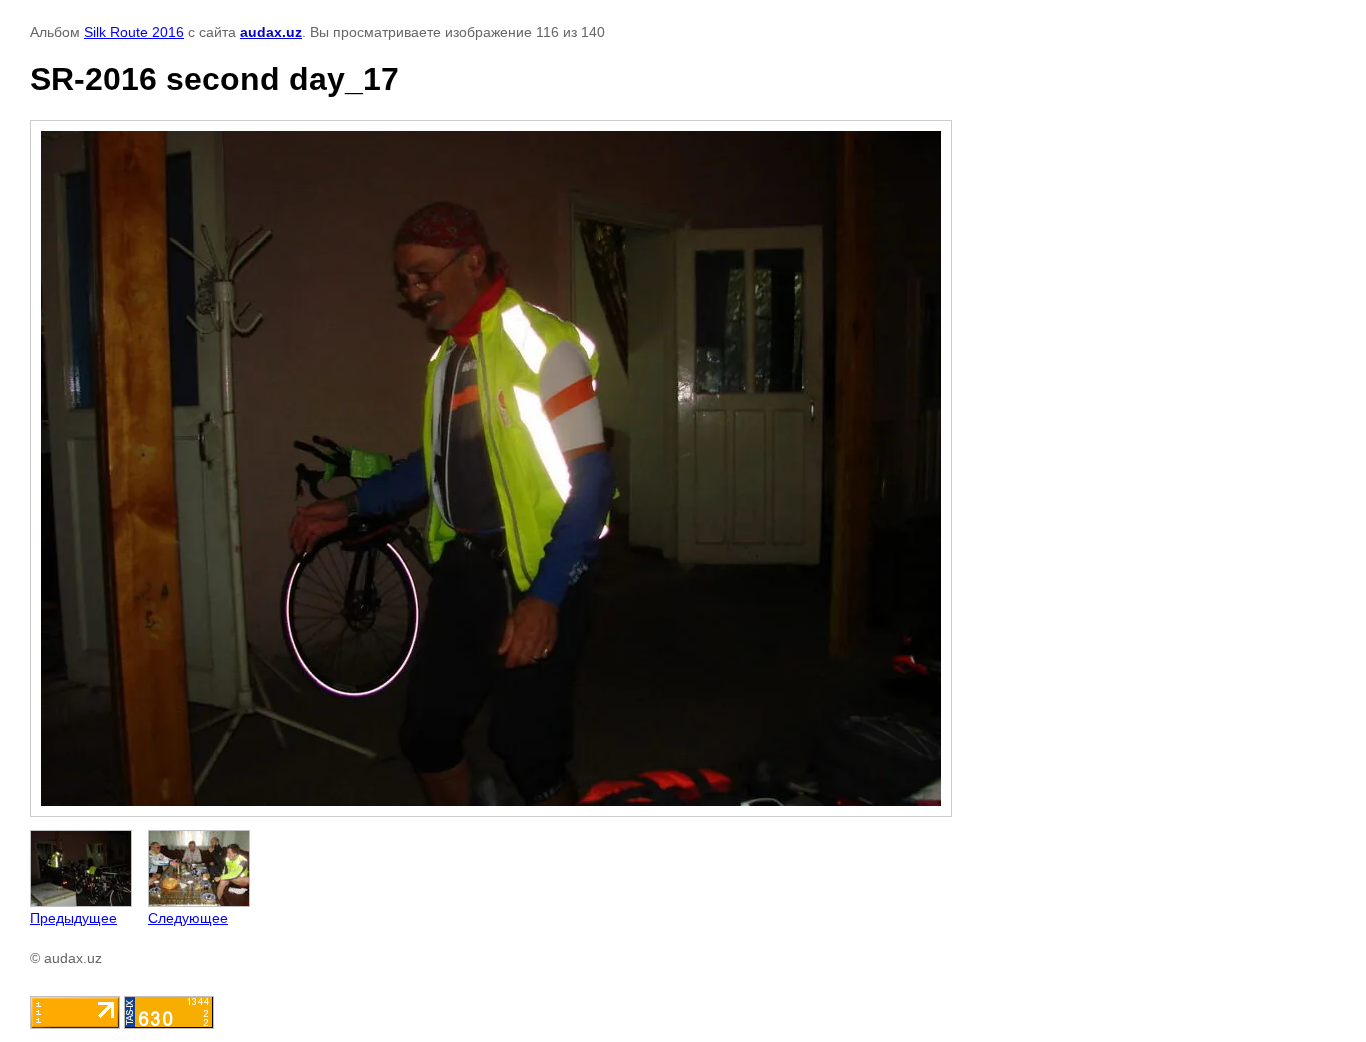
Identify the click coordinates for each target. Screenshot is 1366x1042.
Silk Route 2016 (134, 32)
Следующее (188, 918)
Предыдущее (73, 918)
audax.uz (271, 32)
